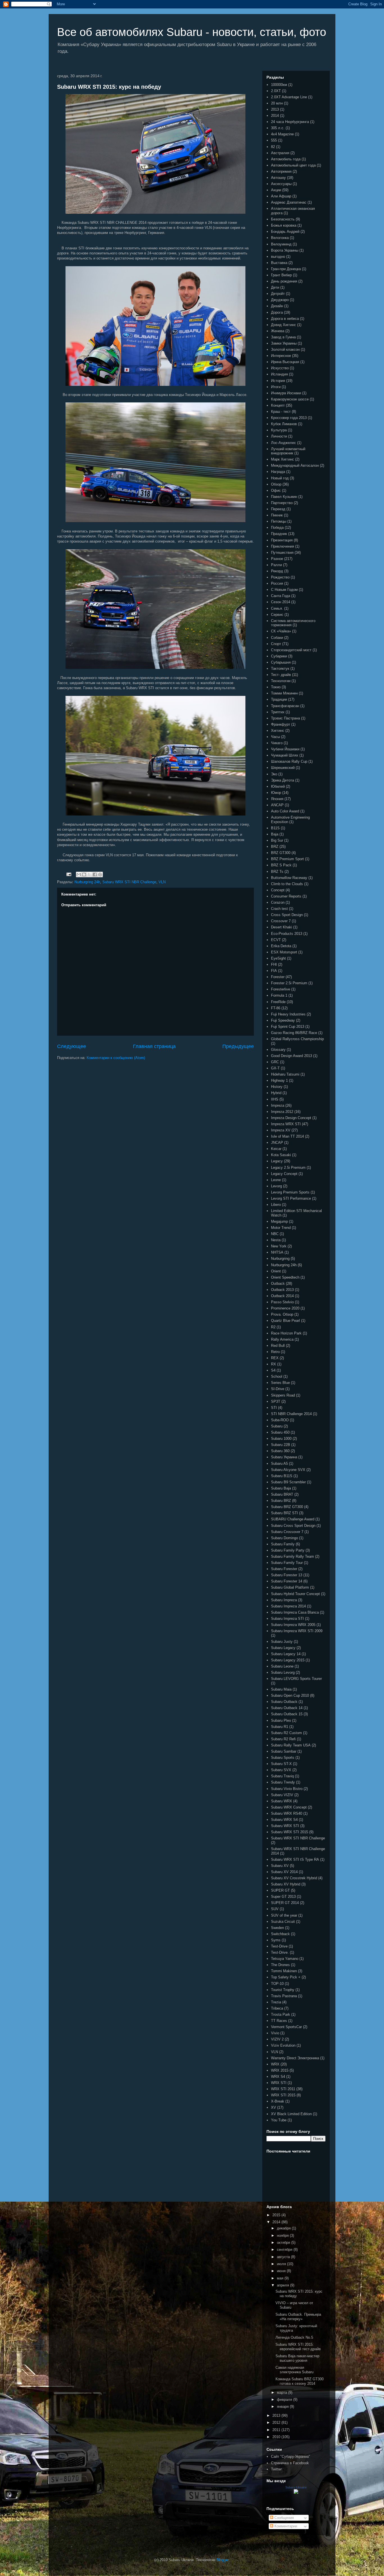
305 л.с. (278, 128)
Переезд (278, 509)
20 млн (277, 103)
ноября (283, 2236)
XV (274, 2107)
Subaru (277, 1426)
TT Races (279, 2021)
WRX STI (279, 2083)
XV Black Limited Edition (291, 2114)
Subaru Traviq (282, 1776)
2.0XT (276, 91)
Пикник (277, 515)
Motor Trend (281, 1228)
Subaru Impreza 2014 (288, 1606)
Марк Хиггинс (283, 459)
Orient (276, 1271)
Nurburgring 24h (87, 882)
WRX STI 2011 (283, 2089)
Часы (275, 737)
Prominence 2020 (285, 1308)
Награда (278, 472)
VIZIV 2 (277, 2039)
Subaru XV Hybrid (286, 1884)
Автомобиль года (286, 159)
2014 (275, 116)
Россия (277, 583)
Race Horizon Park (286, 1333)
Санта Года (281, 596)
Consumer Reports (286, 896)
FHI (274, 964)
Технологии (281, 681)
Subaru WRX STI (285, 1826)
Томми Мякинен (284, 693)
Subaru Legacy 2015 (288, 1660)
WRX (275, 2064)
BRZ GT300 (281, 853)
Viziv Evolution (283, 2045)
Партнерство (282, 503)
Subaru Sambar (284, 1751)
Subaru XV (280, 1866)
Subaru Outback (284, 1702)
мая (281, 2278)
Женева (278, 331)
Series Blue (280, 1383)
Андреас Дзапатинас (289, 202)
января (283, 2407)
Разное (277, 559)
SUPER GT (280, 1890)
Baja (275, 834)
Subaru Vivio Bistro (287, 1789)
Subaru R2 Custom (286, 1733)
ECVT (276, 940)
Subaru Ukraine (296, 2487)
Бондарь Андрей (285, 232)
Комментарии (285, 2526)
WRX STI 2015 (283, 2095)
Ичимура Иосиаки (286, 393)
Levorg (276, 1186)
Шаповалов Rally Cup (289, 761)
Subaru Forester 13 (287, 1575)
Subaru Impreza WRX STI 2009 (297, 1631)
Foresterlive (281, 989)
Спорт (276, 644)
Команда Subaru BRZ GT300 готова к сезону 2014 (300, 2381)
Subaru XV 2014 (284, 1872)
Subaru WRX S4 (284, 1820)
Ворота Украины (285, 250)
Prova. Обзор (282, 1314)
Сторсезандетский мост (291, 650)
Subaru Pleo (281, 1720)
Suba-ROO (280, 1420)
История (278, 381)
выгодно (278, 257)
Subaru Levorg (283, 1672)
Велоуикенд (281, 244)
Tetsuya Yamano (285, 1959)
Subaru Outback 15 (287, 1714)
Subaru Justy (282, 1642)
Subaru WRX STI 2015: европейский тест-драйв (298, 2347)
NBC (275, 1234)
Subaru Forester (284, 1569)
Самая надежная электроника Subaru (294, 2370)
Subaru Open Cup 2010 (290, 1695)
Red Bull (278, 1346)
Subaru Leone (282, 1666)
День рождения (284, 281)
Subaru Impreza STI (287, 1619)
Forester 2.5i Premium (289, 983)
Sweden (277, 1928)
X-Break (278, 2101)
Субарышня (281, 662)
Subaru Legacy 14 (286, 1654)
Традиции (279, 699)
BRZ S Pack (281, 865)
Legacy (277, 1161)
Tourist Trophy (283, 1990)
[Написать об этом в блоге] (84, 874)
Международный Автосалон (295, 465)
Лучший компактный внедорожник (288, 451)
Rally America (282, 1339)
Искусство (280, 368)
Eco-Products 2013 (287, 934)
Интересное (281, 356)
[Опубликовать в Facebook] (95, 874)
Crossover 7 (281, 921)
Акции (276, 190)
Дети (275, 287)
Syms (276, 1940)
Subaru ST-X (281, 1764)
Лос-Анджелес (284, 443)
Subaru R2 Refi (283, 1739)
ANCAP (277, 805)
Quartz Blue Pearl (285, 1321)
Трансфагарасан (285, 706)
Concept (278, 890)
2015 (277, 2215)
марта (283, 2392)
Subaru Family (283, 1544)
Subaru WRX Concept (289, 1807)
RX (274, 1364)
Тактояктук (280, 669)
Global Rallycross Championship (297, 1039)
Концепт (278, 405)
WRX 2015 (280, 2070)
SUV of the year (284, 1915)
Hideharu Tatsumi (285, 1074)
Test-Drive (279, 1946)
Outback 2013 (282, 1290)
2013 (275, 109)
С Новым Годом (284, 590)
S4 (273, 1370)
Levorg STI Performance (291, 1198)
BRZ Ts (277, 872)
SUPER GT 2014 (285, 1903)
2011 (277, 2430)
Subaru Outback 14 (287, 1708)
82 (273, 147)
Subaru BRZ (281, 1501)
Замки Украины (284, 343)
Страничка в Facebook (290, 2463)
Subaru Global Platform (290, 1587)
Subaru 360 (280, 1451)
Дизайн (277, 306)
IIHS (275, 1099)
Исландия (279, 374)
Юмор (276, 793)
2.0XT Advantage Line (289, 97)
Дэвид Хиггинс (284, 325)
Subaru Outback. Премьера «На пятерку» (298, 2317)
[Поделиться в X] (89, 874)
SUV (275, 1909)
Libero (276, 1205)
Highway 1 (279, 1080)
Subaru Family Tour (287, 1563)
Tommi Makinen (284, 1971)
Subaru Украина (284, 1457)
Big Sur (277, 840)
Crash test (279, 909)
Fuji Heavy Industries (288, 1014)
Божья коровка (284, 225)
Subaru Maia (281, 1689)
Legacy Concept (284, 1174)
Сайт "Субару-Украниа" (291, 2457)
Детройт (278, 294)
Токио (276, 687)
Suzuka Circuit (283, 1922)
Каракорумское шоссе (290, 399)
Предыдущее (238, 1046)
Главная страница (154, 1046)
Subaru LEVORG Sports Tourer (296, 1679)
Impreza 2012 (282, 1112)
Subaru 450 (280, 1432)
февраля (285, 2400)
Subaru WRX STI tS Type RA (295, 1859)
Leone (276, 1180)
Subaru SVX (281, 1770)
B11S (275, 828)
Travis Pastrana (284, 1996)
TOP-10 (277, 1984)
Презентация (282, 540)
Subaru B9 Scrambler (288, 1482)
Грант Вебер (281, 275)
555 (274, 140)
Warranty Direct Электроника (295, 2058)
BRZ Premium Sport (287, 859)
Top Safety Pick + (286, 1977)
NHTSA (277, 1252)
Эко (274, 774)
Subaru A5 (279, 1464)
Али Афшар (281, 196)
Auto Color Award (285, 811)
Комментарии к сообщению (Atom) (116, 1058)
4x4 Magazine (282, 134)
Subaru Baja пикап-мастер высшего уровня (297, 2358)
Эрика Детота (283, 780)
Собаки (277, 638)
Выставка (279, 263)
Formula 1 (279, 995)
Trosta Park (281, 2014)
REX (275, 1358)
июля (282, 2264)
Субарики (279, 656)
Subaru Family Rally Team (292, 1556)
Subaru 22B (281, 1445)
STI (274, 1408)
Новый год (280, 478)
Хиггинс (278, 731)
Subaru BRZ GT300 (287, 1507)
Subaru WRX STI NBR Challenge (129, 882)
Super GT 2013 (283, 1897)
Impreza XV (281, 1130)
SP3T (276, 1401)
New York (279, 1246)
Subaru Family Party (288, 1550)
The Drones (280, 1965)
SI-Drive (278, 1389)
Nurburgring (280, 1259)
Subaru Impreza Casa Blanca (295, 1612)
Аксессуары (281, 184)
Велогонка (280, 238)
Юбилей (278, 786)
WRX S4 (278, 2077)
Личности (279, 436)
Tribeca (277, 2008)
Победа (277, 528)
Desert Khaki (282, 927)
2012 (277, 2423)
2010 (277, 2437)
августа (284, 2257)
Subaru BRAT (282, 1494)
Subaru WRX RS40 (287, 1813)
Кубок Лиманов (284, 424)
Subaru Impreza (284, 1600)
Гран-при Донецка (286, 269)
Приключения (283, 546)
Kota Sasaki (281, 1155)
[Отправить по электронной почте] (79, 874)
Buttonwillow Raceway (289, 878)
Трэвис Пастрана (285, 718)
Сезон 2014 (281, 602)
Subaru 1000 (281, 1439)
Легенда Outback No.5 (294, 2337)
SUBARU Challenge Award (293, 1519)
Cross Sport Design (287, 915)
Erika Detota (281, 946)
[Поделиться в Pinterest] (100, 874)
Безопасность (283, 219)
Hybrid (276, 1093)
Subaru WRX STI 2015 (290, 1832)
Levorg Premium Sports (290, 1192)
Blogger (223, 2560)
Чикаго (277, 743)
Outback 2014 (282, 1296)
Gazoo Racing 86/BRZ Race (294, 1033)
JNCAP (277, 1143)
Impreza (278, 1105)
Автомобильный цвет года (293, 165)
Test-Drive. (280, 1952)
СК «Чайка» (281, 631)
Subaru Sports (283, 1758)
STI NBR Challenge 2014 (291, 1414)
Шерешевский (283, 768)
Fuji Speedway (283, 1020)
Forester (278, 977)
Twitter (276, 2469)
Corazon (278, 902)
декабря (284, 2228)
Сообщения (284, 2518)
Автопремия (281, 171)
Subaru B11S (282, 1476)
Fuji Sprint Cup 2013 (288, 1027)
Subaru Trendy (283, 1782)
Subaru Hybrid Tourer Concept (295, 1594)
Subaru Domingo (284, 1538)
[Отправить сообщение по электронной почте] (68, 874)
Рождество (280, 577)
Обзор (276, 484)
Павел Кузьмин (284, 497)
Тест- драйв (281, 675)
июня (282, 2271)
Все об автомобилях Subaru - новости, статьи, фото (192, 32)
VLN (162, 882)
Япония (277, 799)
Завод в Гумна (283, 337)
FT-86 (276, 1008)
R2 (273, 1327)
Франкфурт (281, 724)
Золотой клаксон (285, 349)
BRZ (275, 847)
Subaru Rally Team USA (291, 1745)
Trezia (276, 2002)
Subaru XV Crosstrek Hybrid (294, 1878)
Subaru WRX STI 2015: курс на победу (109, 87)
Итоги (276, 387)
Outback (278, 1284)
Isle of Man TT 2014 (287, 1136)
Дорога (277, 312)
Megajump (279, 1221)
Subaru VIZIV (282, 1795)
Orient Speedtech (285, 1277)
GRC (275, 1062)
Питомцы (279, 521)
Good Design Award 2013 (292, 1056)
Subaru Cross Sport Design (293, 1526)
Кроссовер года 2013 (289, 418)
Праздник (279, 534)
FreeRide (278, 1002)
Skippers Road (283, 1395)
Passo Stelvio (282, 1302)
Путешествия (282, 553)
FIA (274, 971)
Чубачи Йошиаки (285, 749)
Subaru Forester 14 (287, 1581)
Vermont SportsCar (286, 2027)
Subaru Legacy (283, 1648)
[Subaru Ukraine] (296, 2492)
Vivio (275, 2033)
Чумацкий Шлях (285, 755)
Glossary (278, 1050)
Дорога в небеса (285, 319)
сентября (285, 2250)
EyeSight (278, 958)
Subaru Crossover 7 (287, 1532)
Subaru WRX (282, 1801)
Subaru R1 (280, 1727)
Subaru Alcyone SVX (288, 1470)
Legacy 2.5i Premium (288, 1168)
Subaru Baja (281, 1488)
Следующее (72, 1046)
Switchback (280, 1934)
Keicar (276, 1149)
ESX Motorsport (284, 952)
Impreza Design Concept (291, 1118)
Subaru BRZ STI (284, 1513)
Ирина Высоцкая (285, 362)
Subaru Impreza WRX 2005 (293, 1625)
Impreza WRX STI (286, 1124)
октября (284, 2243)
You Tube (279, 2120)
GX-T (275, 1068)
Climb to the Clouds (287, 884)
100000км (279, 85)
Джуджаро (280, 300)
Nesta (276, 1240)
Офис (276, 490)
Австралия (280, 153)
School (277, 1376)
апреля (284, 2285)
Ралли (276, 565)
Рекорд (277, 571)
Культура (279, 430)
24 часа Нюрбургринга (290, 122)
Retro (275, 1352)
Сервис (277, 615)
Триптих (278, 712)
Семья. (277, 608)
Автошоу (278, 178)
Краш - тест (281, 412)
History (277, 1087)
